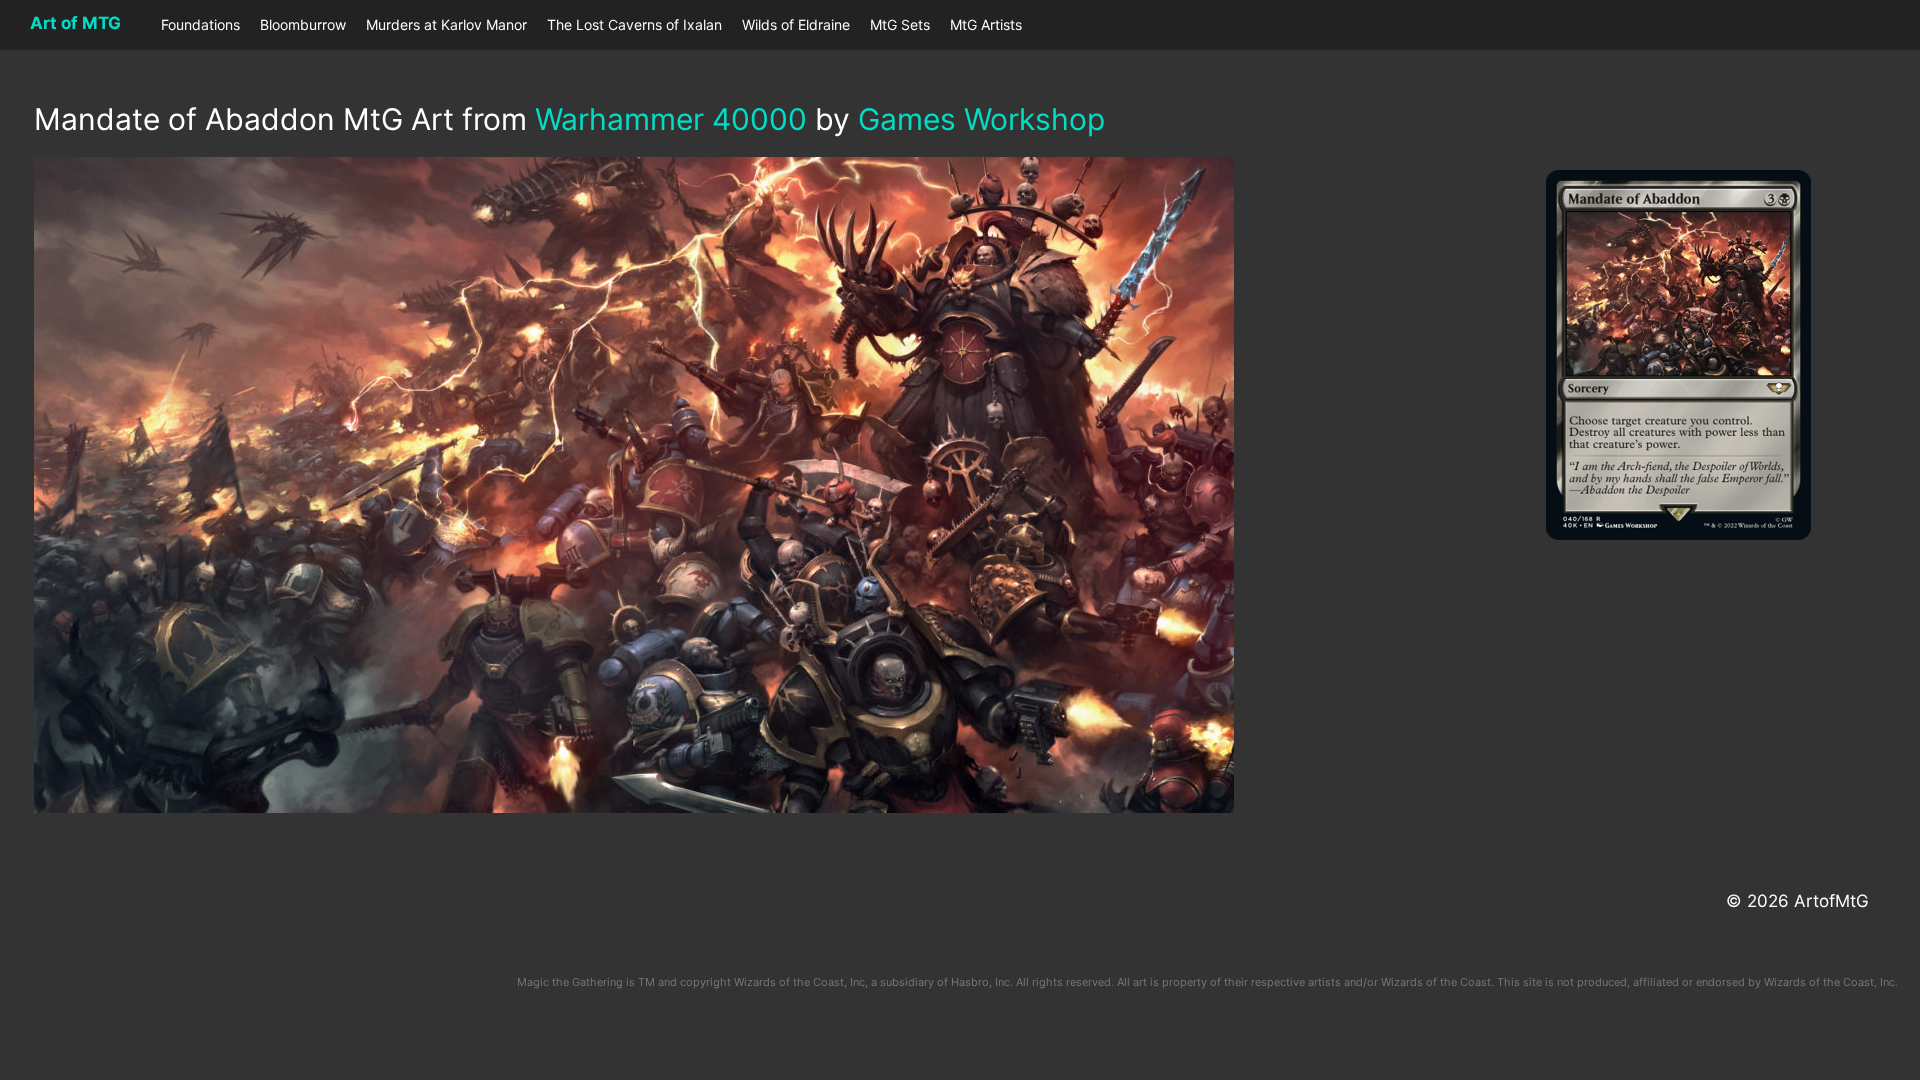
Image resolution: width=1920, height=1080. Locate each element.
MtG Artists (986, 24)
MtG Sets (900, 24)
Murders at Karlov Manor (446, 24)
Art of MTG (75, 23)
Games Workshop (981, 119)
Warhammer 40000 (671, 119)
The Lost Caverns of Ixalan (634, 24)
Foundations (200, 24)
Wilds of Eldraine (796, 24)
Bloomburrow (303, 24)
